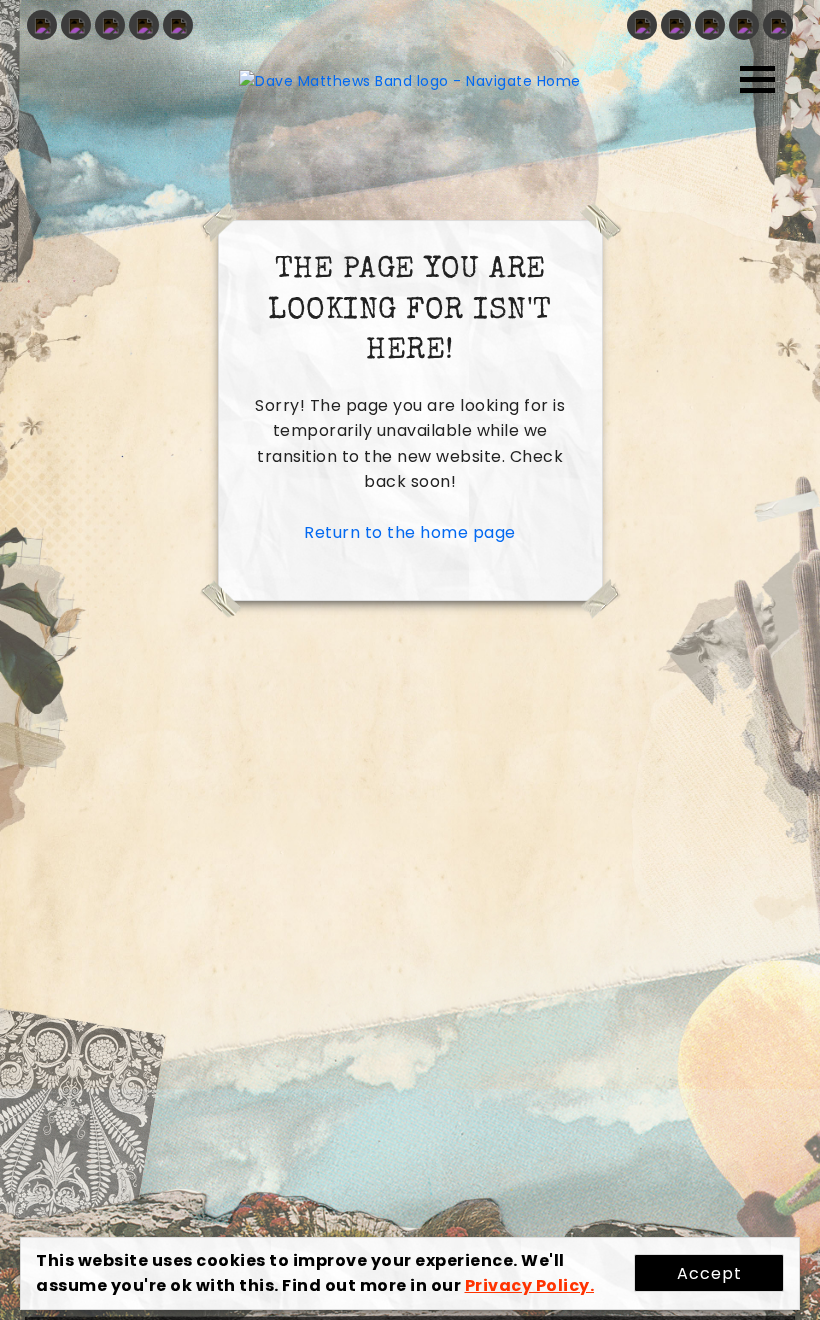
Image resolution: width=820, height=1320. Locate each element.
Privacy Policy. (530, 1285)
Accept (709, 1273)
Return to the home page (410, 532)
